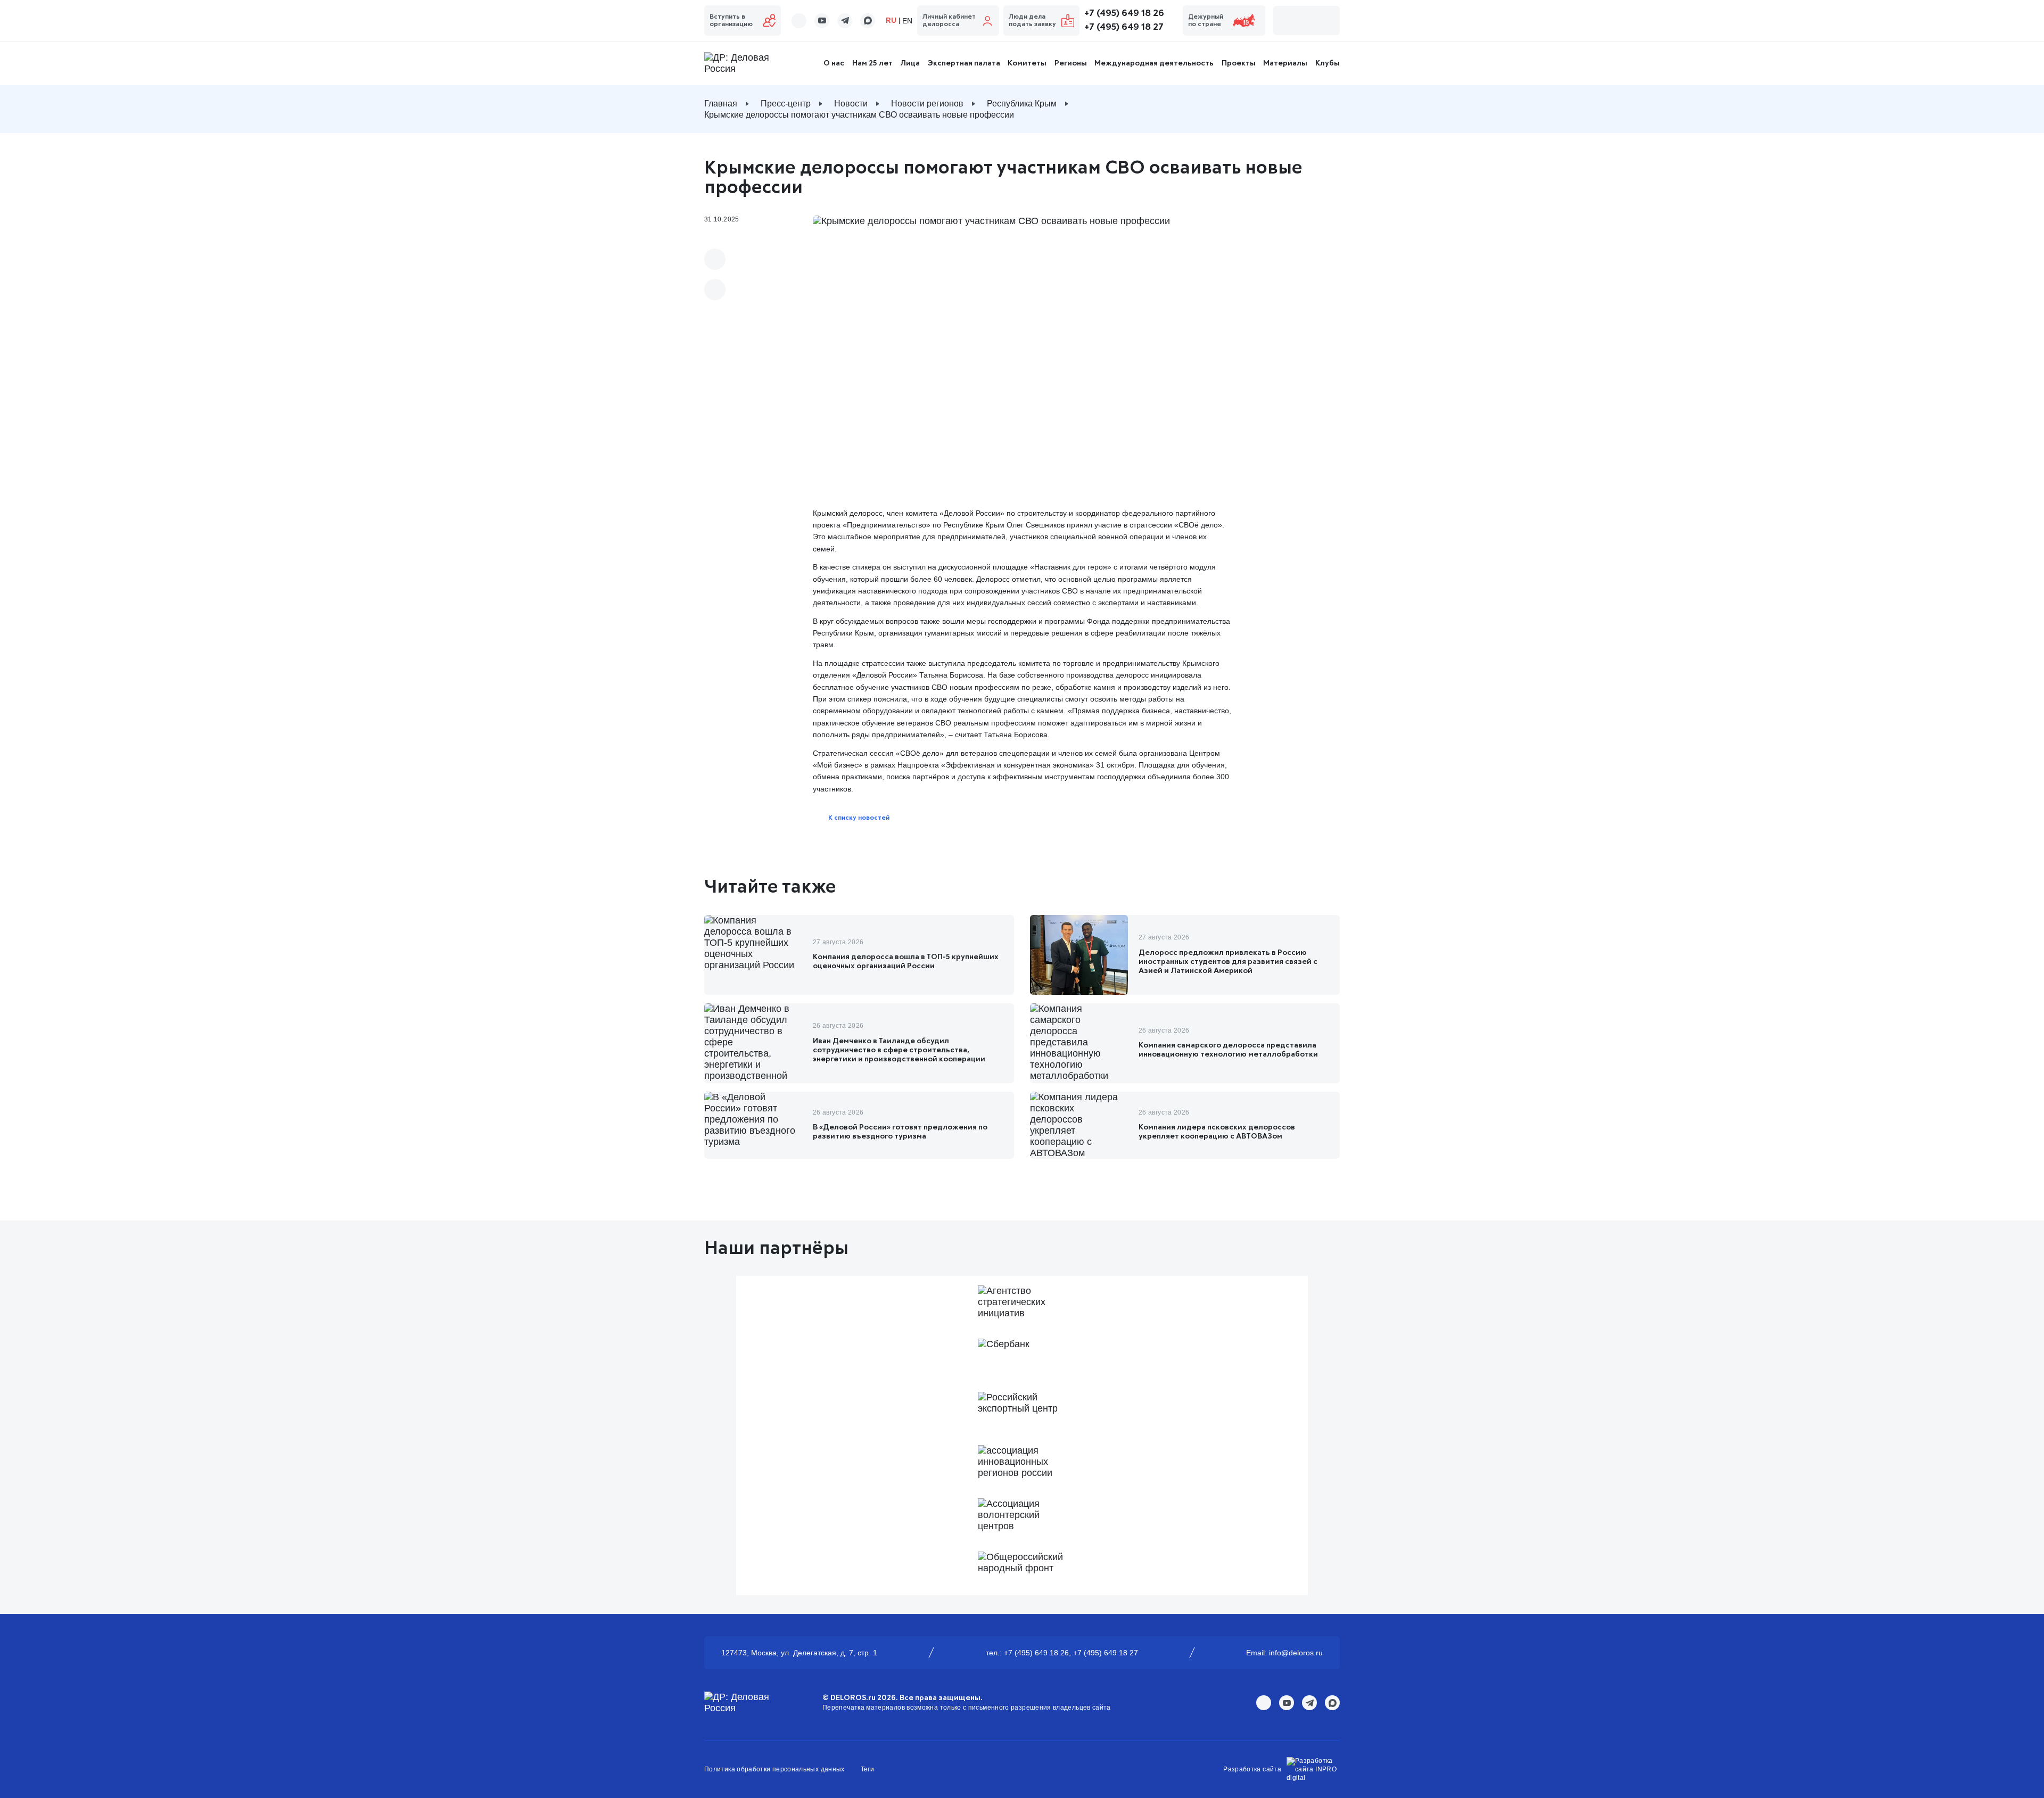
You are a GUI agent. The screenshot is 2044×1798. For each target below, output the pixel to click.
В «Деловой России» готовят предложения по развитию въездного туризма (900, 1132)
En (907, 21)
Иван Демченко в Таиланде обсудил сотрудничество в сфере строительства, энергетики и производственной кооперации (899, 1050)
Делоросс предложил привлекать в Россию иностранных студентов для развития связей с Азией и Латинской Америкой (1228, 962)
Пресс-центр (786, 104)
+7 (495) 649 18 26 (1124, 13)
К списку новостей (859, 818)
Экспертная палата (964, 63)
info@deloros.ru (1296, 1653)
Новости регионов (927, 104)
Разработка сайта (1252, 1769)
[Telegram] (715, 290)
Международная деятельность (1154, 63)
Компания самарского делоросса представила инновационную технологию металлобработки (1228, 1050)
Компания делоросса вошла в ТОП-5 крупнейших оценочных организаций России (906, 962)
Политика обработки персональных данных (774, 1769)
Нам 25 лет (872, 63)
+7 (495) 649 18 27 (1124, 27)
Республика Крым (1022, 104)
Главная (721, 104)
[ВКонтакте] (715, 259)
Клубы (1328, 63)
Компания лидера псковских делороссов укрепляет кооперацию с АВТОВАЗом (1217, 1132)
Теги (867, 1769)
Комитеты (1027, 63)
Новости (851, 104)
